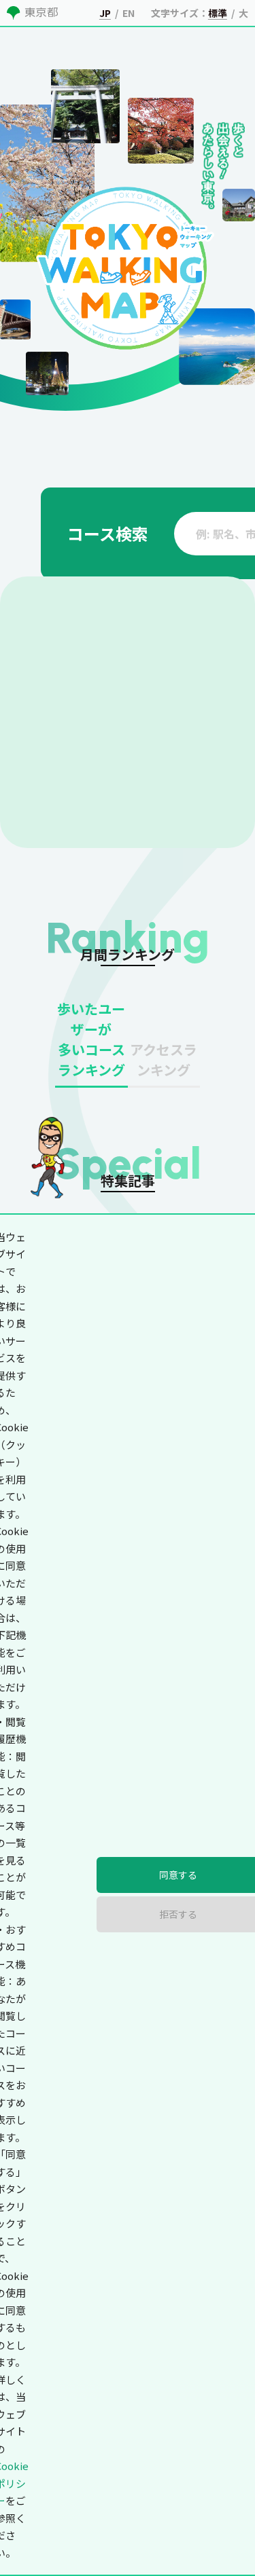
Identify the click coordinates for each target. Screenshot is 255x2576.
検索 (199, 515)
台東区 (190, 777)
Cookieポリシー (171, 2484)
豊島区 (67, 877)
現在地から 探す (223, 460)
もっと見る (211, 2108)
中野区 (129, 852)
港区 (185, 752)
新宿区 (67, 777)
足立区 (190, 902)
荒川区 (190, 877)
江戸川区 (133, 927)
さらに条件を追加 (68, 1040)
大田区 (129, 827)
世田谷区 (194, 827)
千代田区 (72, 752)
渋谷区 (67, 852)
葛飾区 (67, 927)
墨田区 (67, 802)
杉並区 (190, 852)
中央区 (129, 752)
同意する (67, 2544)
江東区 (129, 802)
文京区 (129, 777)
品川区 (190, 802)
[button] (85, 1359)
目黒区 (67, 827)
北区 (124, 877)
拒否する (188, 2544)
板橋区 (67, 902)
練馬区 (129, 902)
